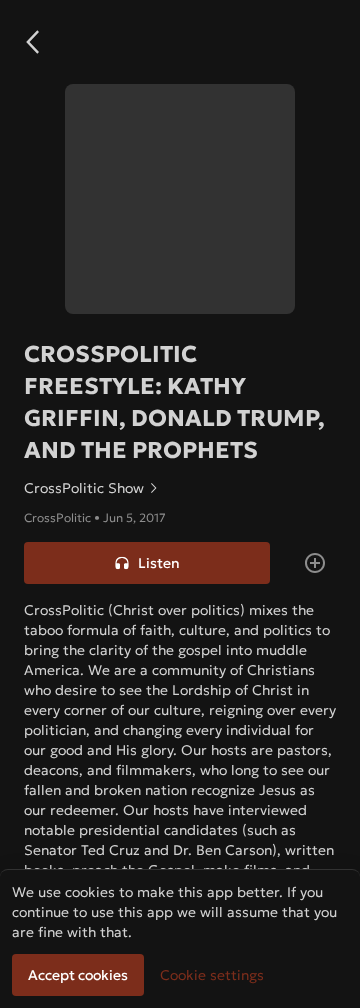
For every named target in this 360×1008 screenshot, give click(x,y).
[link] (180, 488)
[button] (32, 42)
